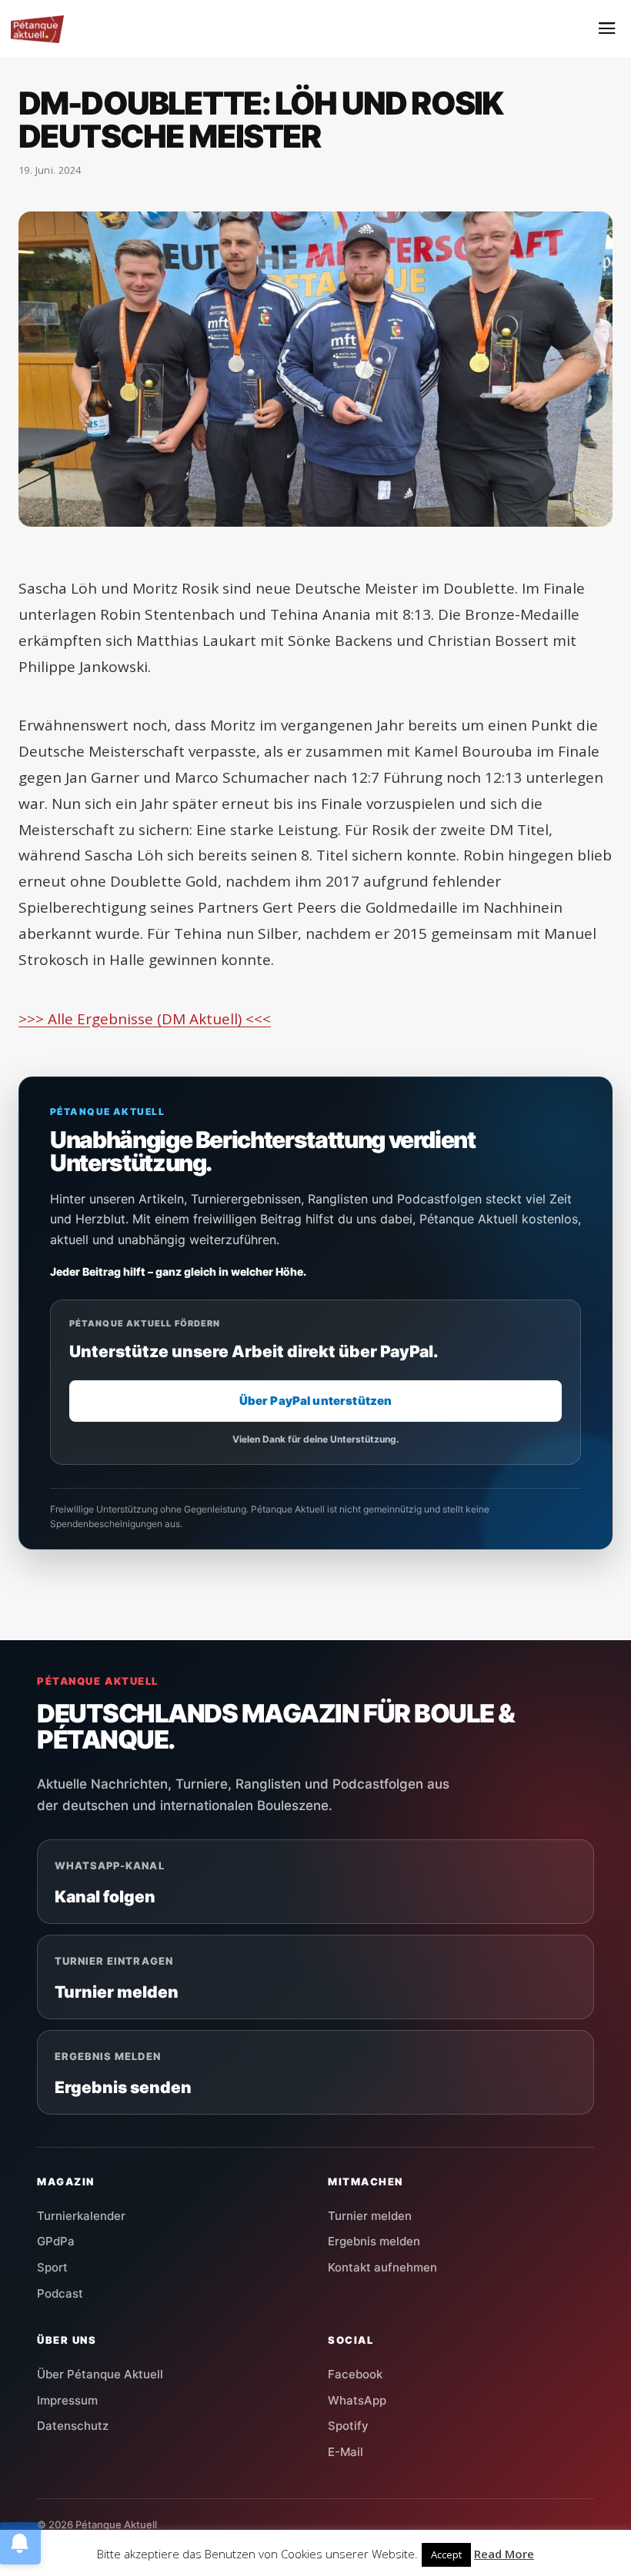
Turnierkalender (81, 2216)
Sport (52, 2267)
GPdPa (56, 2241)
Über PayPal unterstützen (316, 1401)
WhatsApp (357, 2400)
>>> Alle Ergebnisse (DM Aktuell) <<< (145, 1019)
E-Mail (346, 2452)
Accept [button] (446, 2554)
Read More (504, 2554)
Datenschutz (73, 2426)
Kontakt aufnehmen (382, 2267)
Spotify (348, 2426)
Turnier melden (370, 2216)
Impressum (67, 2400)
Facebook (355, 2374)
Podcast (60, 2293)
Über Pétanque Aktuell (100, 2374)
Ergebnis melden (374, 2241)
